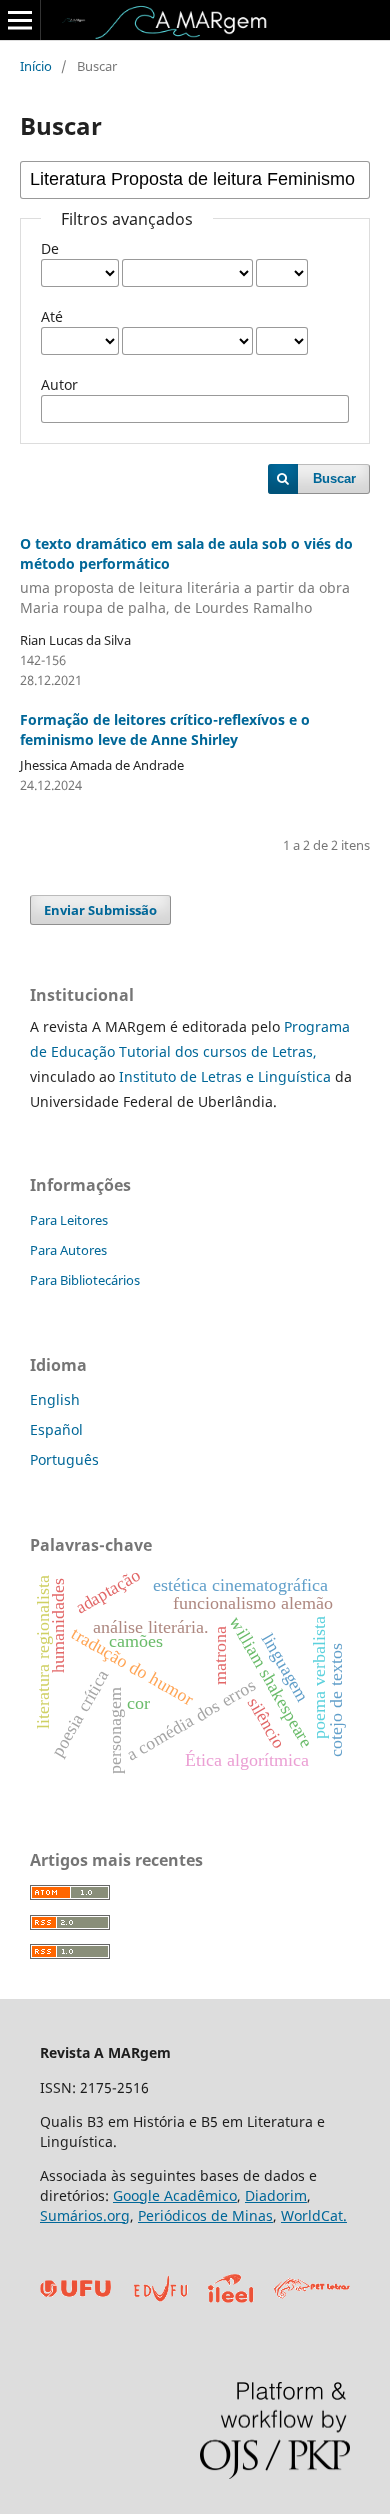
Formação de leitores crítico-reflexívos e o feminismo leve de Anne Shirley (165, 729)
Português (64, 1459)
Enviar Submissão (100, 910)
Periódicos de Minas (205, 2215)
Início (36, 66)
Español (56, 1429)
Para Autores (68, 1250)
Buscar (334, 478)
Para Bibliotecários (85, 1280)
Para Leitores (69, 1220)
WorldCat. (314, 2215)
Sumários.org (85, 2215)
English (55, 1399)
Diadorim (276, 2195)
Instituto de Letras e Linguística (223, 1076)
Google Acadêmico (175, 2195)
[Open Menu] (20, 20)
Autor (59, 384)
